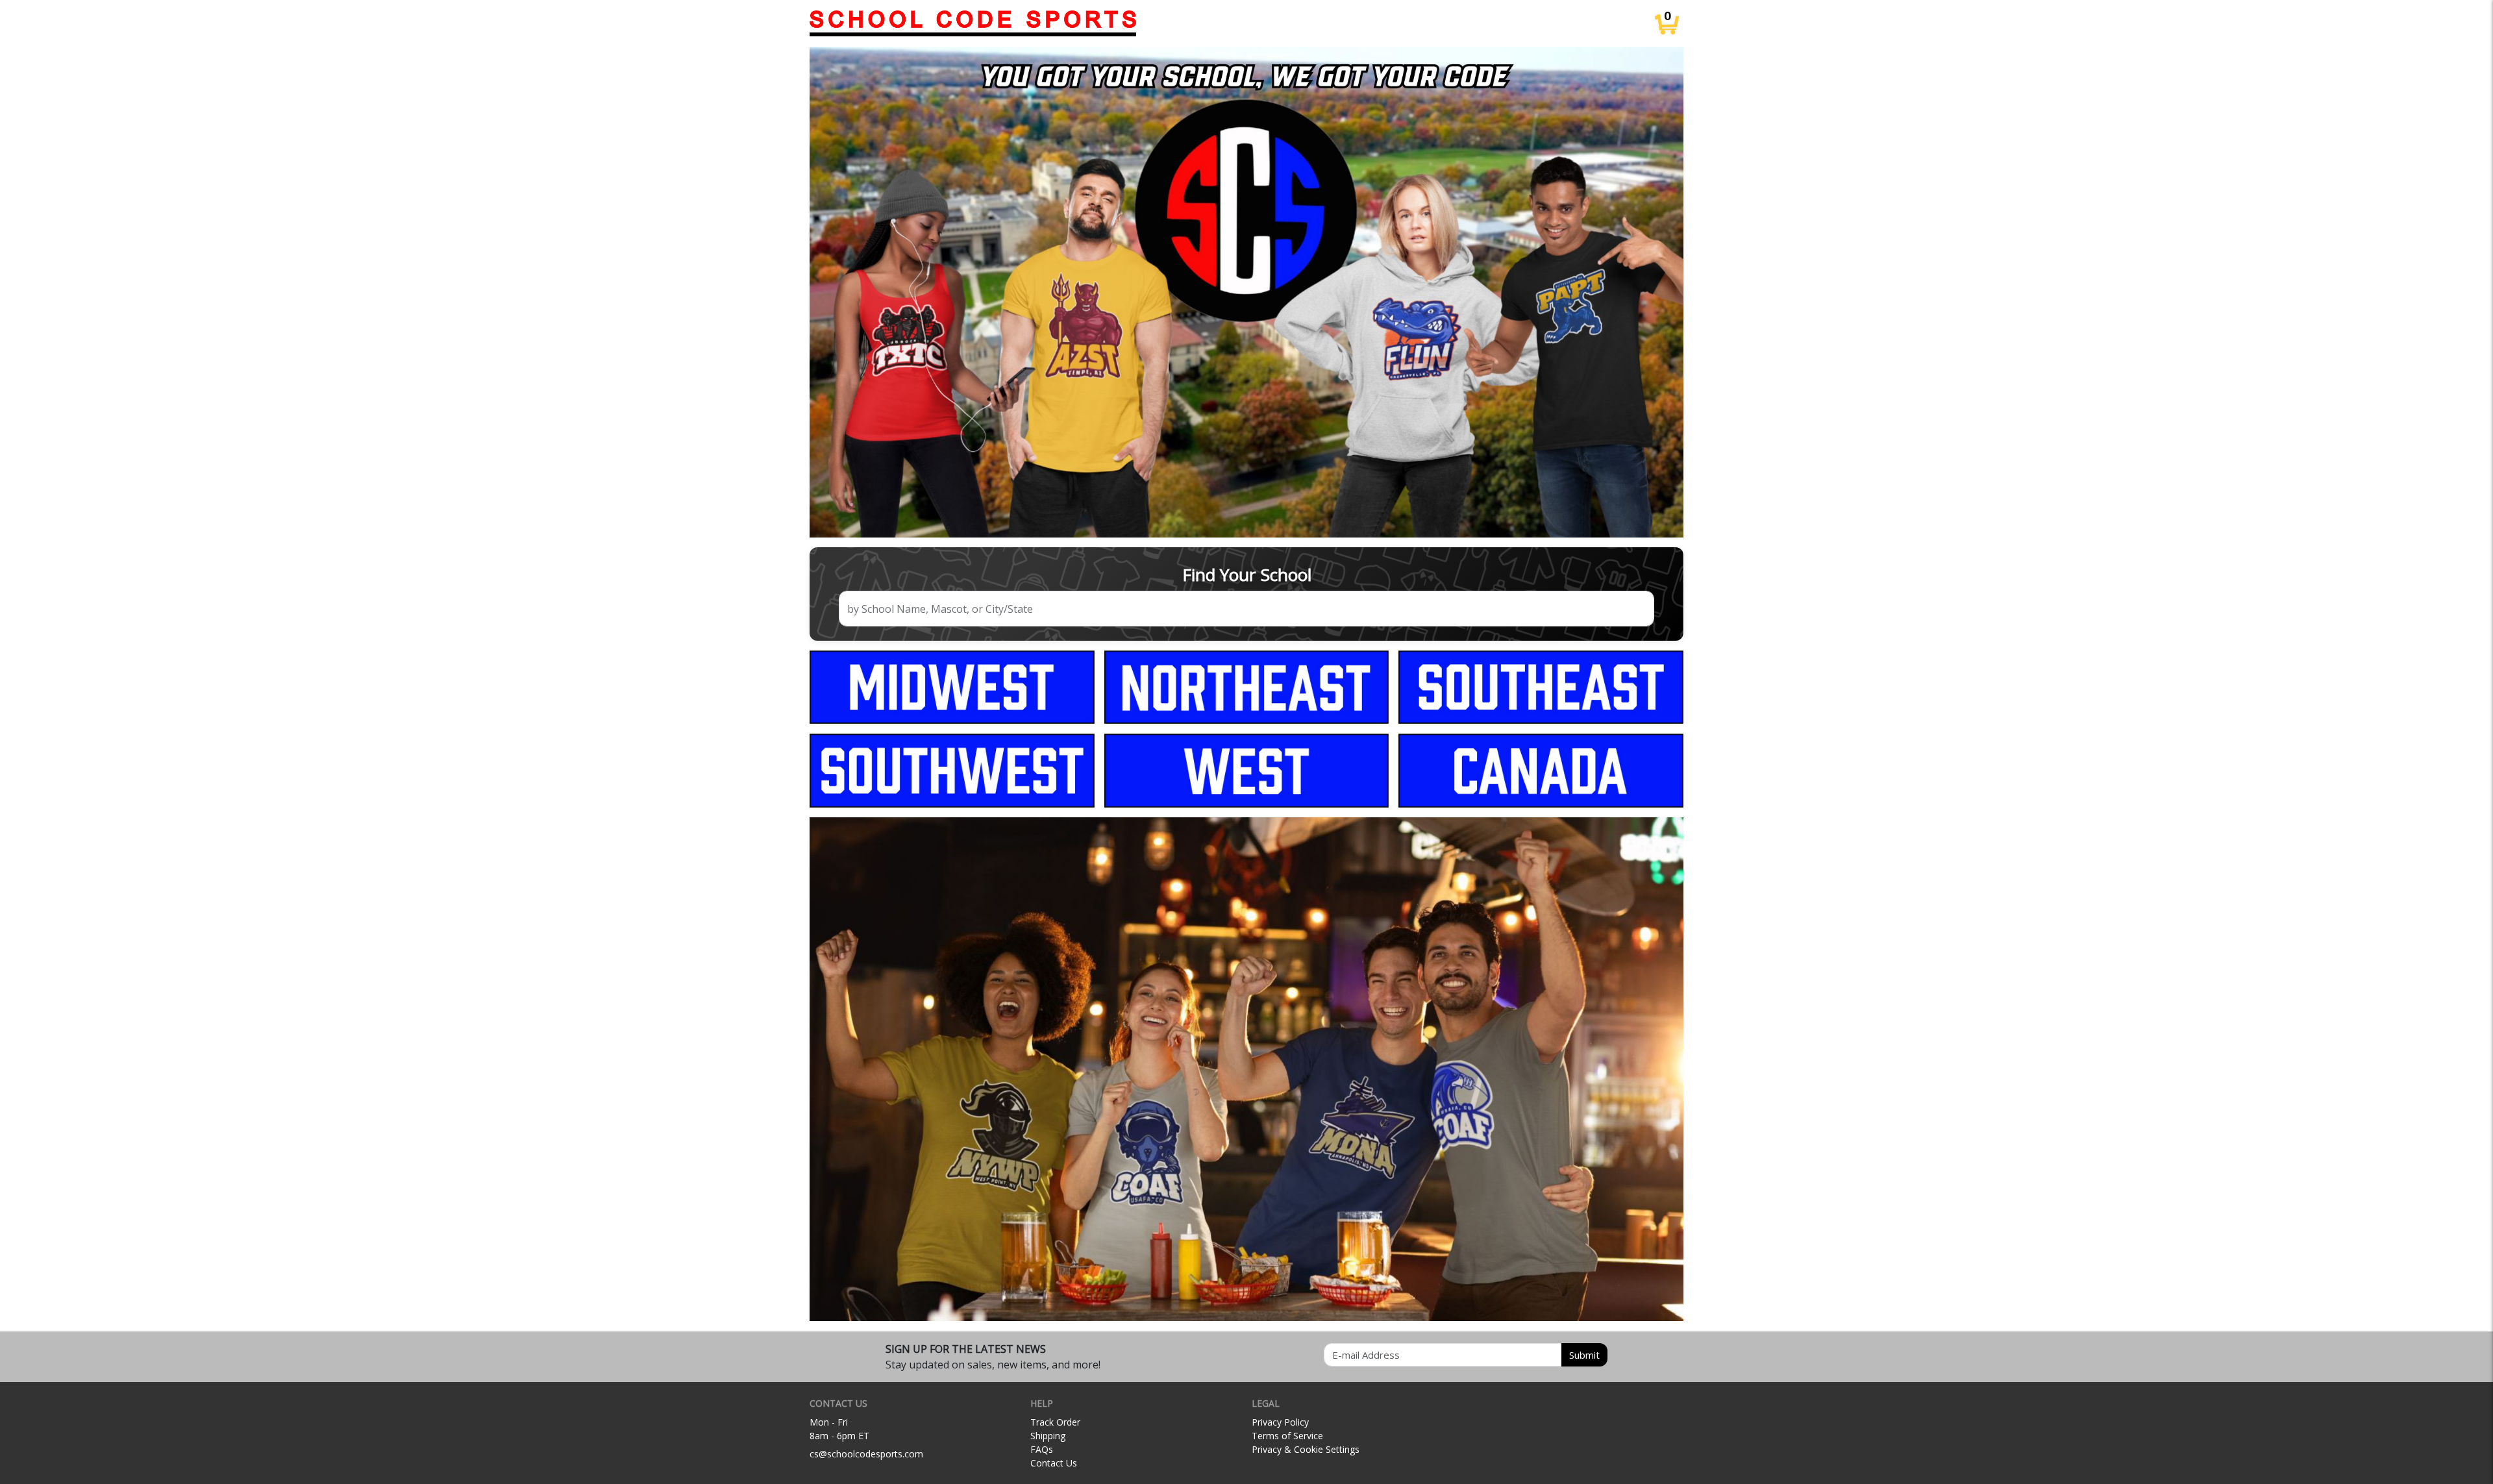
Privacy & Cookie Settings (1306, 1449)
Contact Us (1054, 1463)
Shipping (1048, 1436)
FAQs (1042, 1449)
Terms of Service (1287, 1436)
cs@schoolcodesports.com (866, 1454)
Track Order (1055, 1422)
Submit (1584, 1355)
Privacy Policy (1280, 1422)
